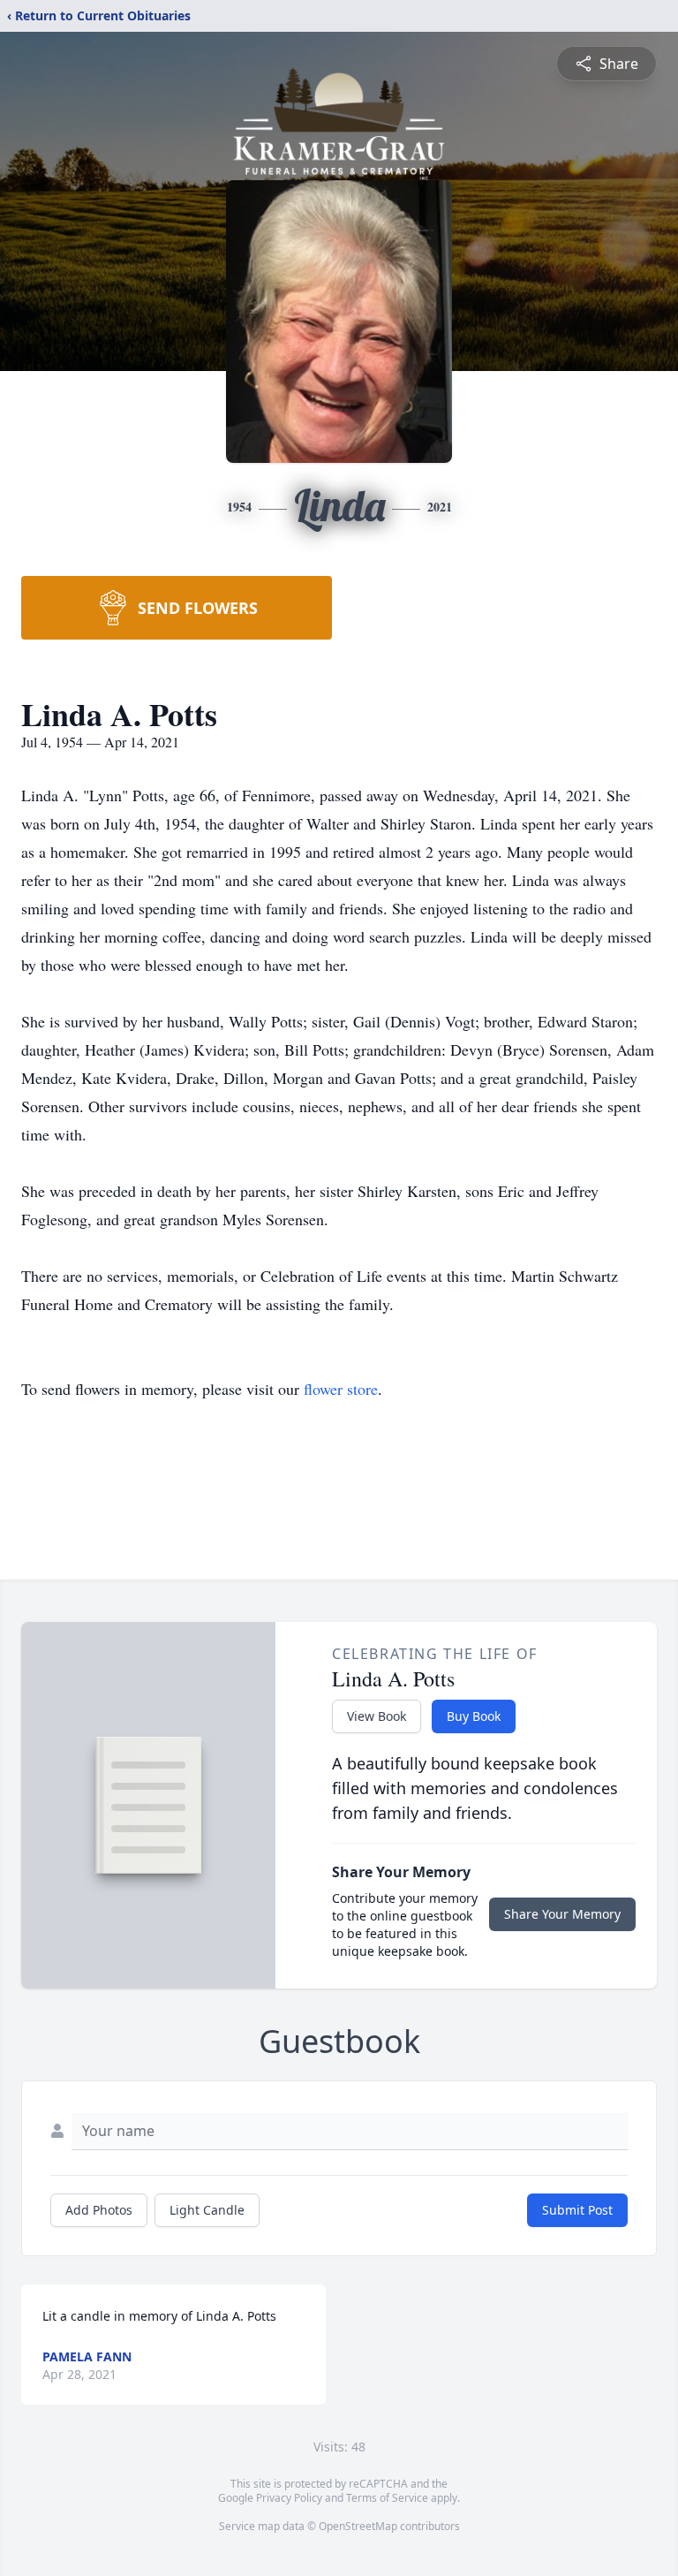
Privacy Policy (289, 2498)
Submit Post (577, 2210)
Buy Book (474, 1716)
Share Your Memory (562, 1914)
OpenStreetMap (358, 2526)
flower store (341, 1389)
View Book (377, 1716)
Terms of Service (387, 2498)
